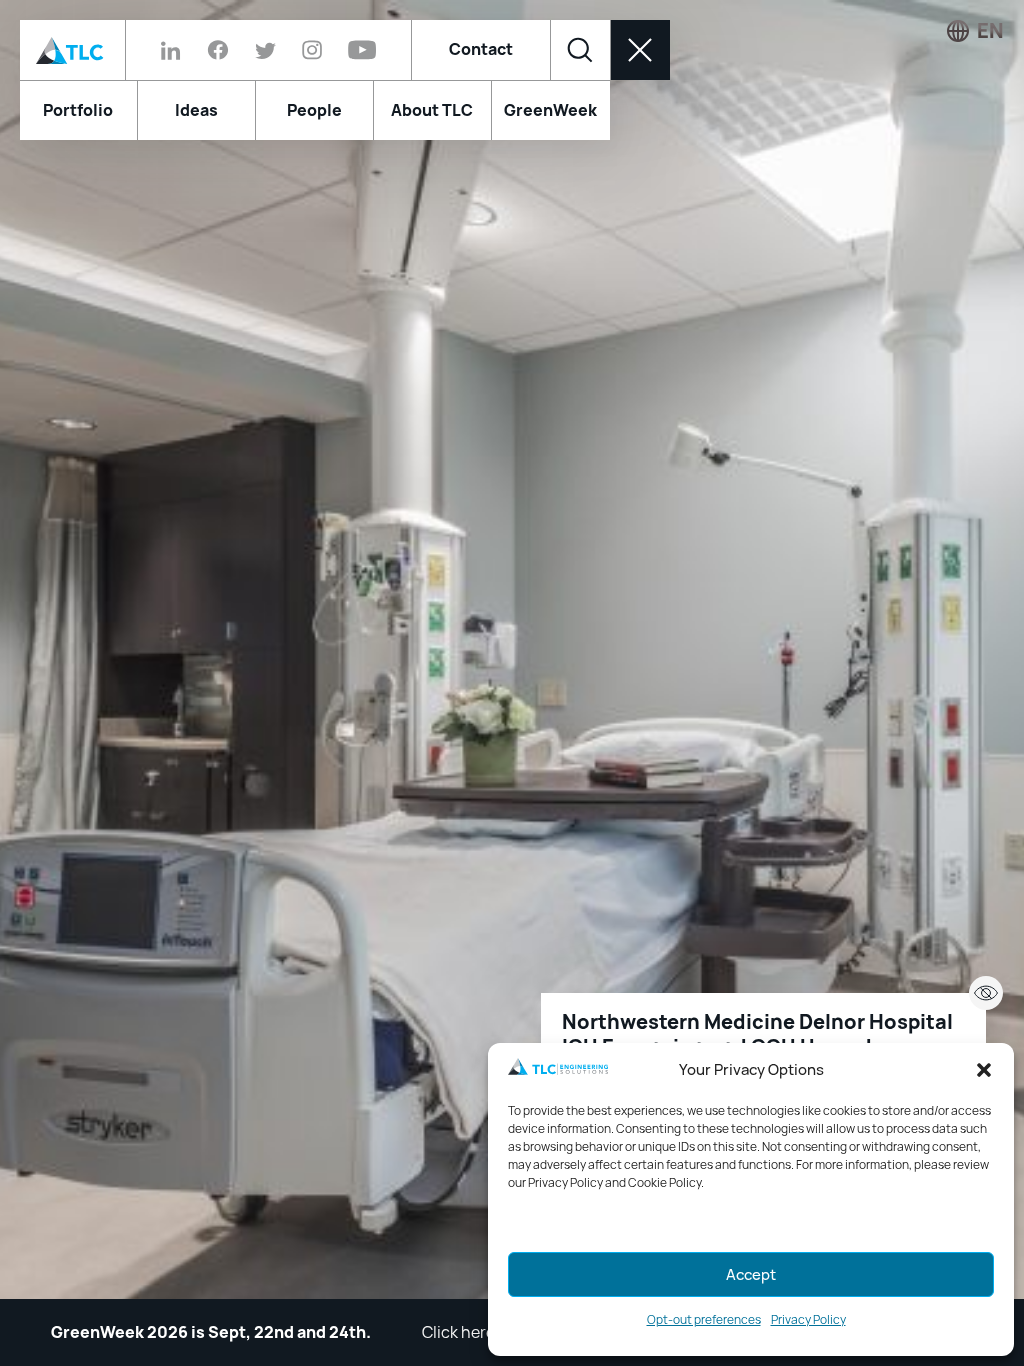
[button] (984, 1070)
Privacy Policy (808, 1320)
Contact (481, 49)
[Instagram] (312, 50)
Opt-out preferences (704, 1320)
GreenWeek (550, 110)
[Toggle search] (580, 50)
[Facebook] (218, 50)
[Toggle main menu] (640, 50)
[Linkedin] (177, 50)
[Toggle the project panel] (986, 993)
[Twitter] (265, 50)
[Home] (72, 50)
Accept (751, 1275)
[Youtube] (355, 50)
